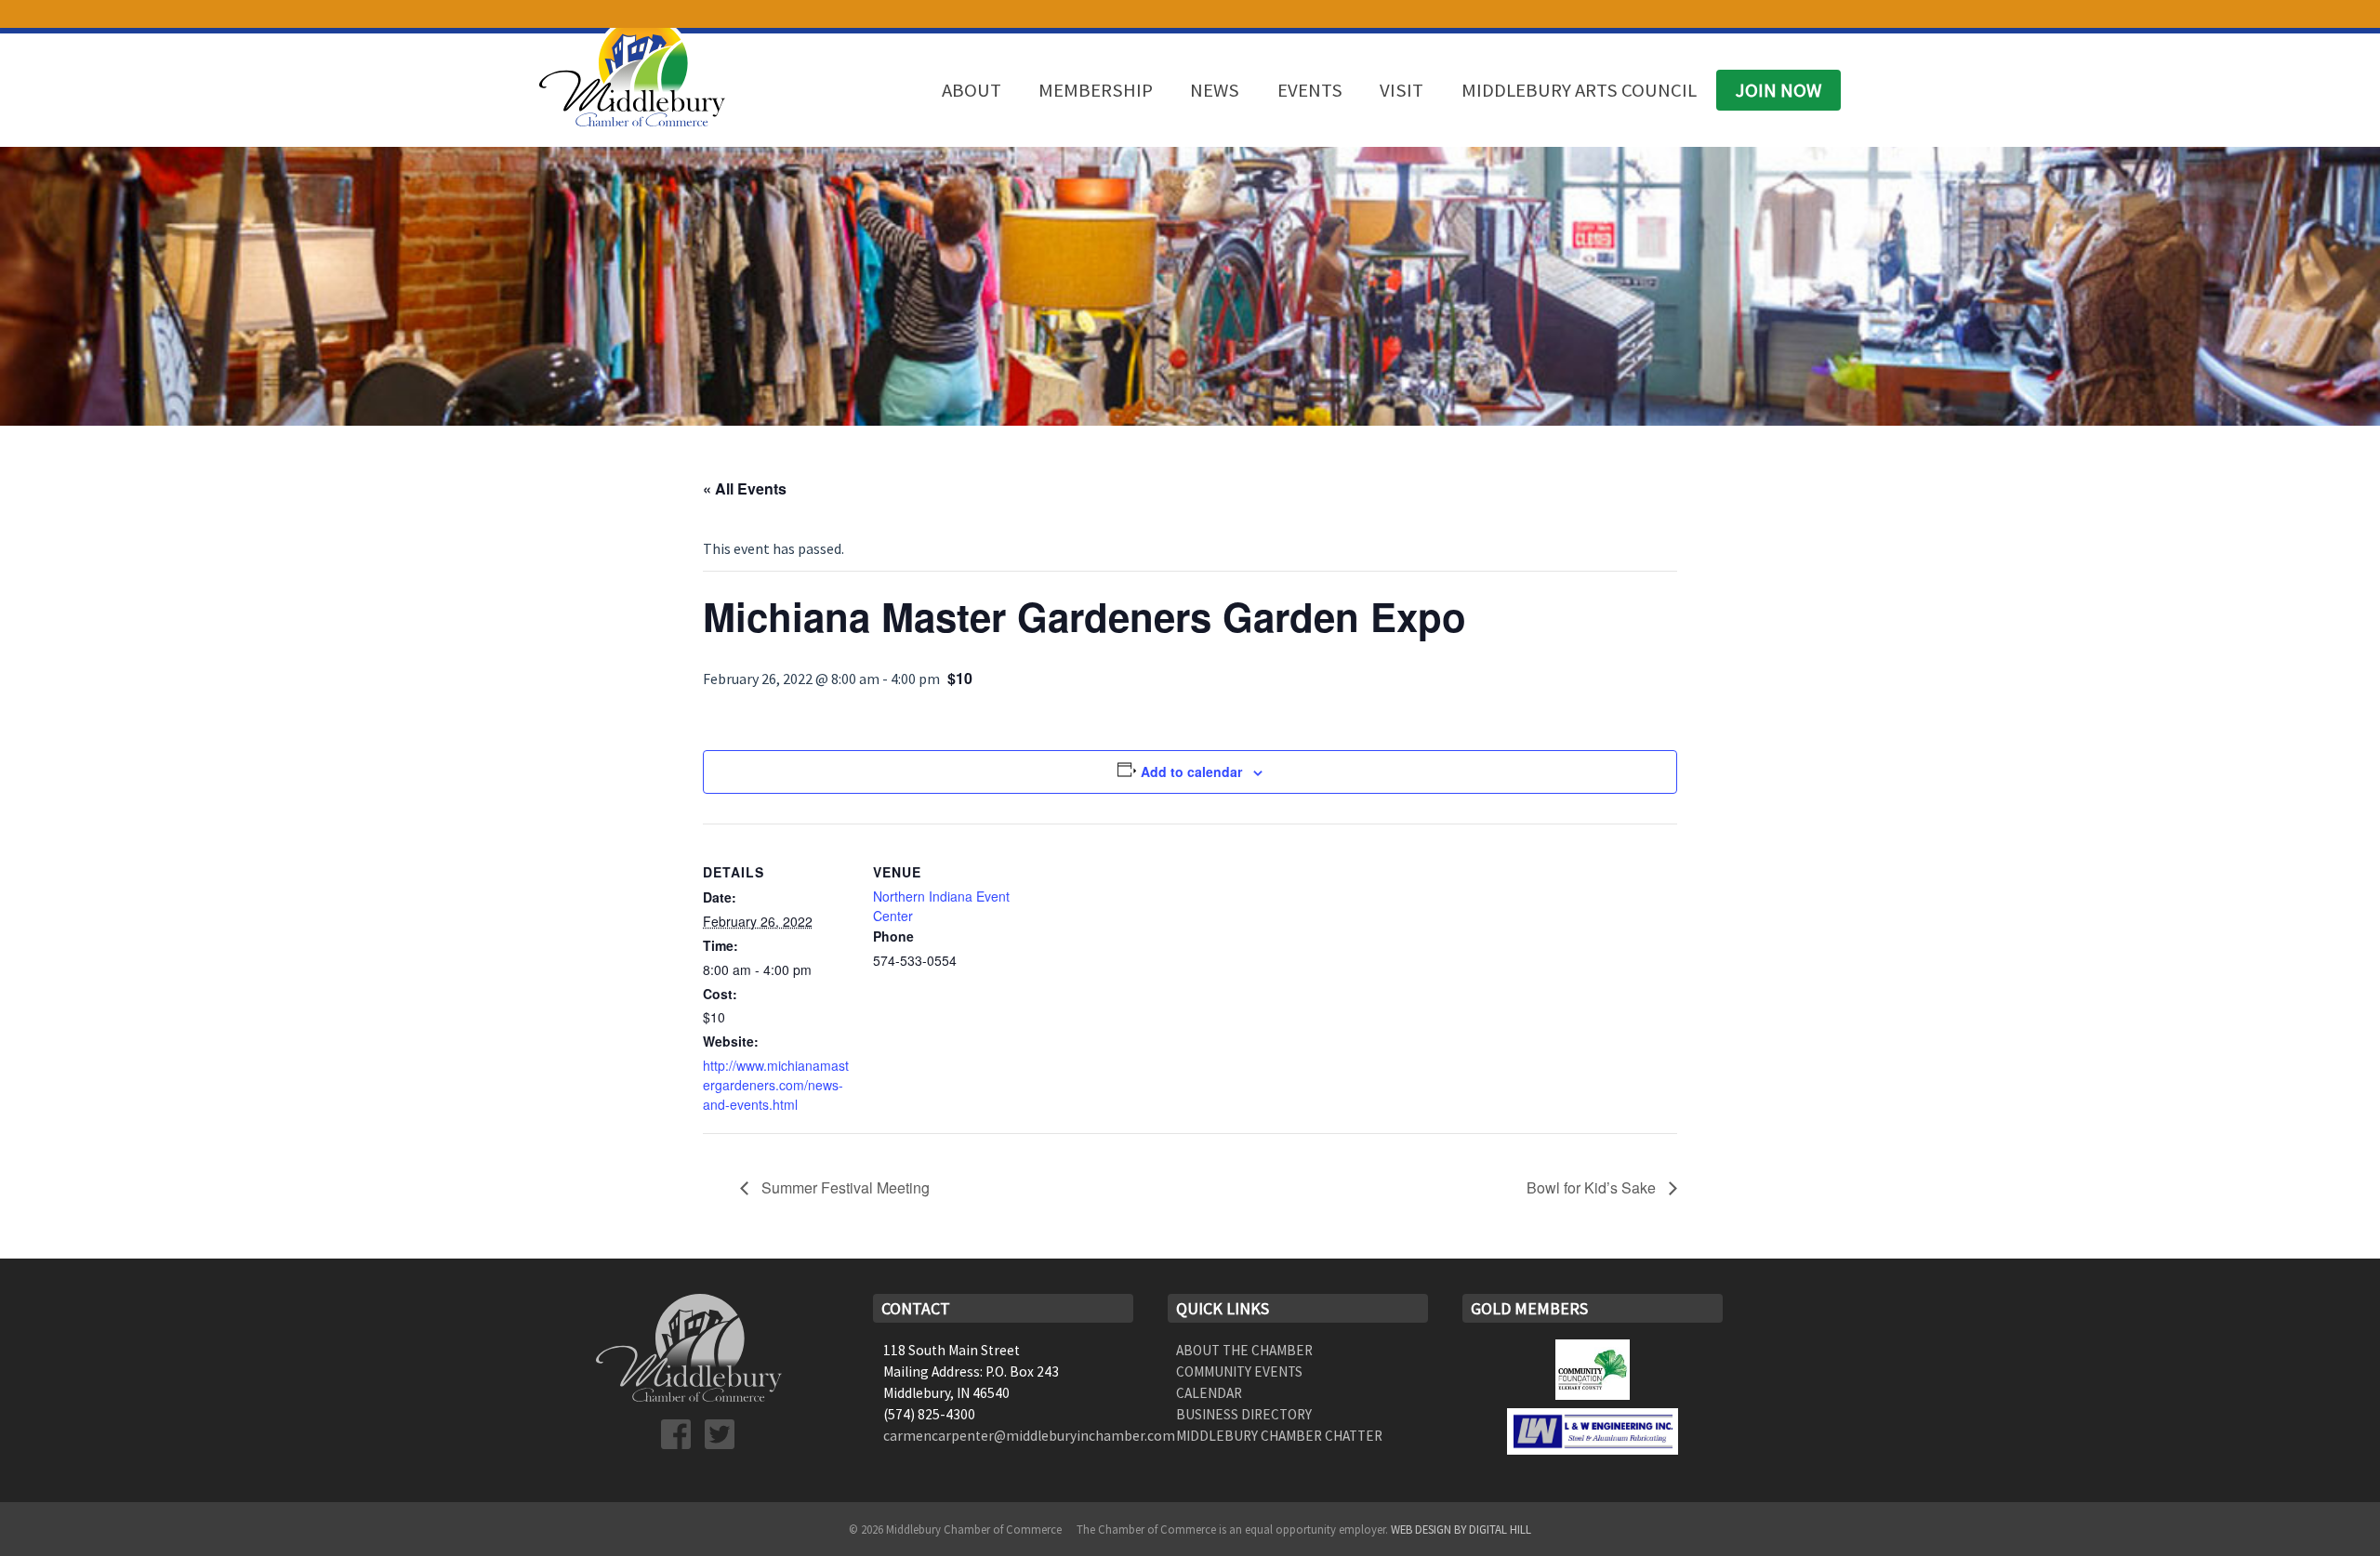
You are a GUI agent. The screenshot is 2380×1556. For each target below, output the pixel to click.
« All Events (745, 488)
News (1215, 90)
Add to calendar (1191, 771)
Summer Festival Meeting (844, 1187)
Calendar (1209, 1393)
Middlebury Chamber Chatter (1279, 1436)
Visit (1402, 90)
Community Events (1239, 1371)
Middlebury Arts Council (1579, 90)
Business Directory (1244, 1414)
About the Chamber (1244, 1350)
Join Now (1778, 90)
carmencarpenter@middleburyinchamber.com (1029, 1436)
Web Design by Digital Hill (1461, 1529)
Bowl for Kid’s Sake (1593, 1187)
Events (1310, 90)
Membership (1096, 90)
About (972, 90)
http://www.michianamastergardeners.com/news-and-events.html (776, 1085)
